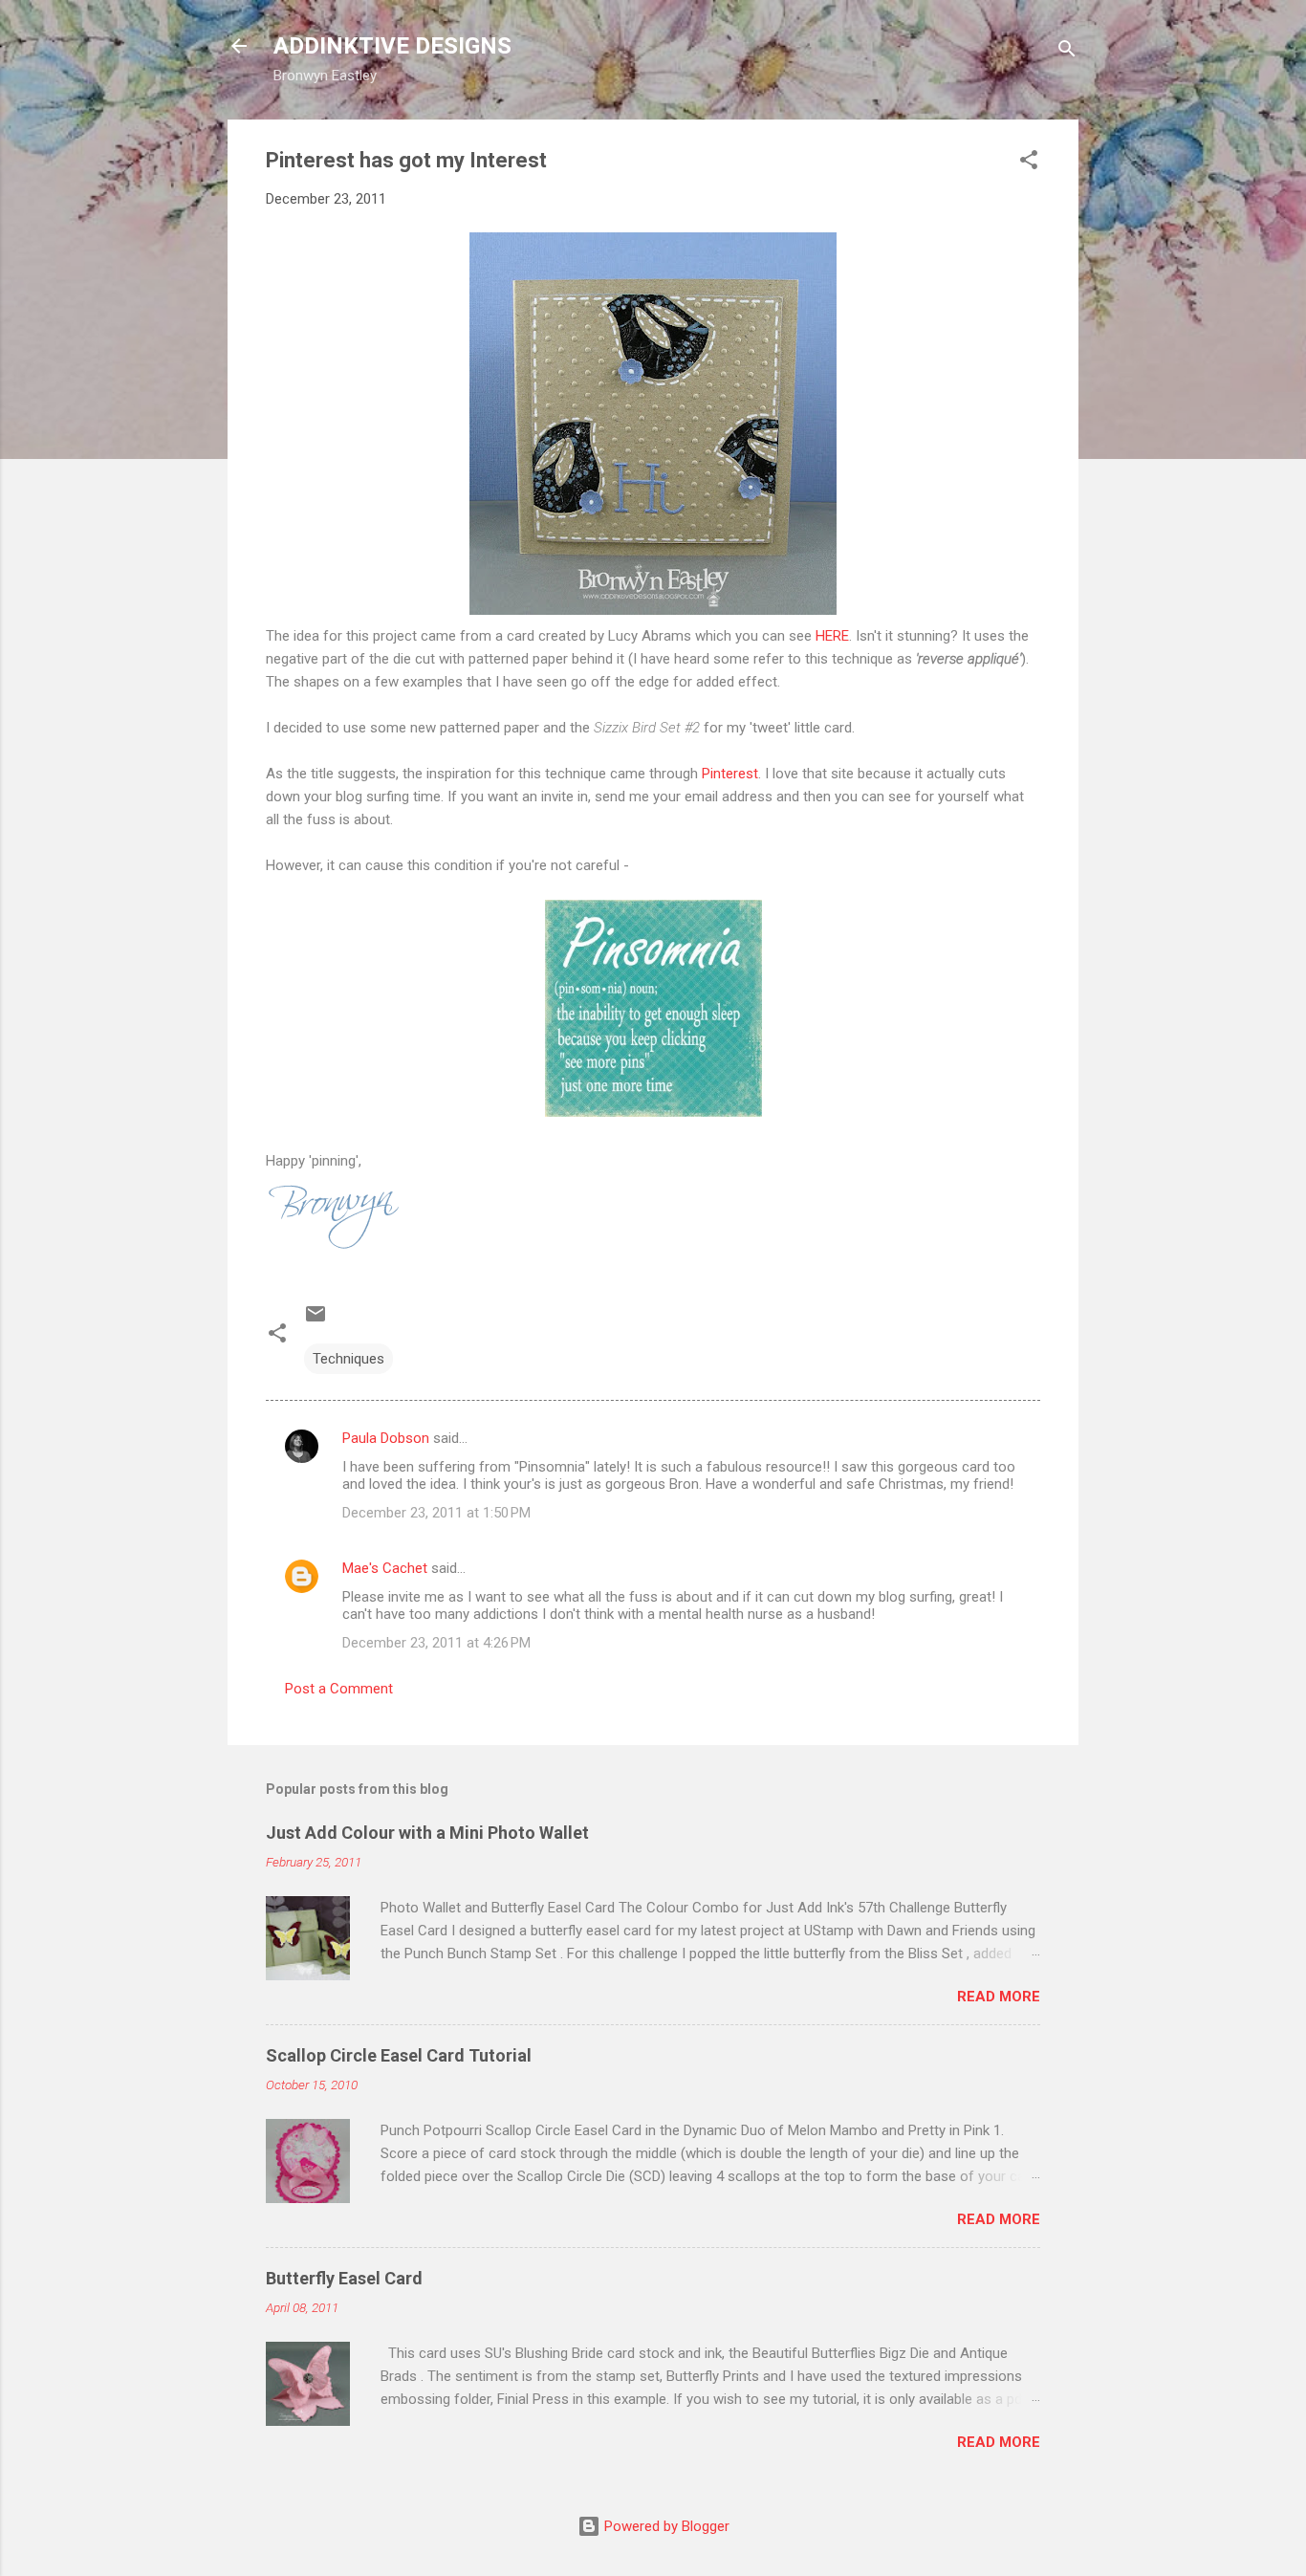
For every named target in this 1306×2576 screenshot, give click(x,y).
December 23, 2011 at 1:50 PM (436, 1513)
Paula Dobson (386, 1438)
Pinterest (730, 774)
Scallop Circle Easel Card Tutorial (399, 2055)
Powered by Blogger (665, 2526)
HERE (832, 636)
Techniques (348, 1359)
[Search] (1067, 52)
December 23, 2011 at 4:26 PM (436, 1643)
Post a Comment (339, 1689)
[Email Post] (316, 1321)
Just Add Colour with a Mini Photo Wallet (427, 1833)
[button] (1029, 163)
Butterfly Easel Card (344, 2278)
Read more (999, 1997)
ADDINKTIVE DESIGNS (392, 46)
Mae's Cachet (385, 1568)
